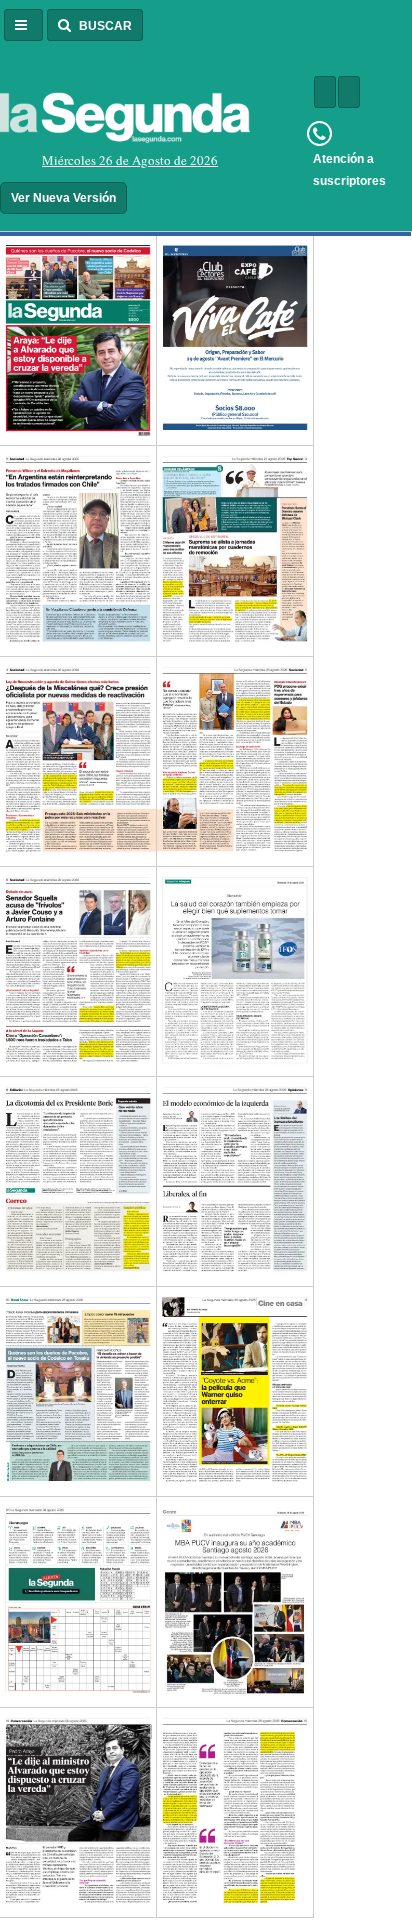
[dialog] (125, 160)
